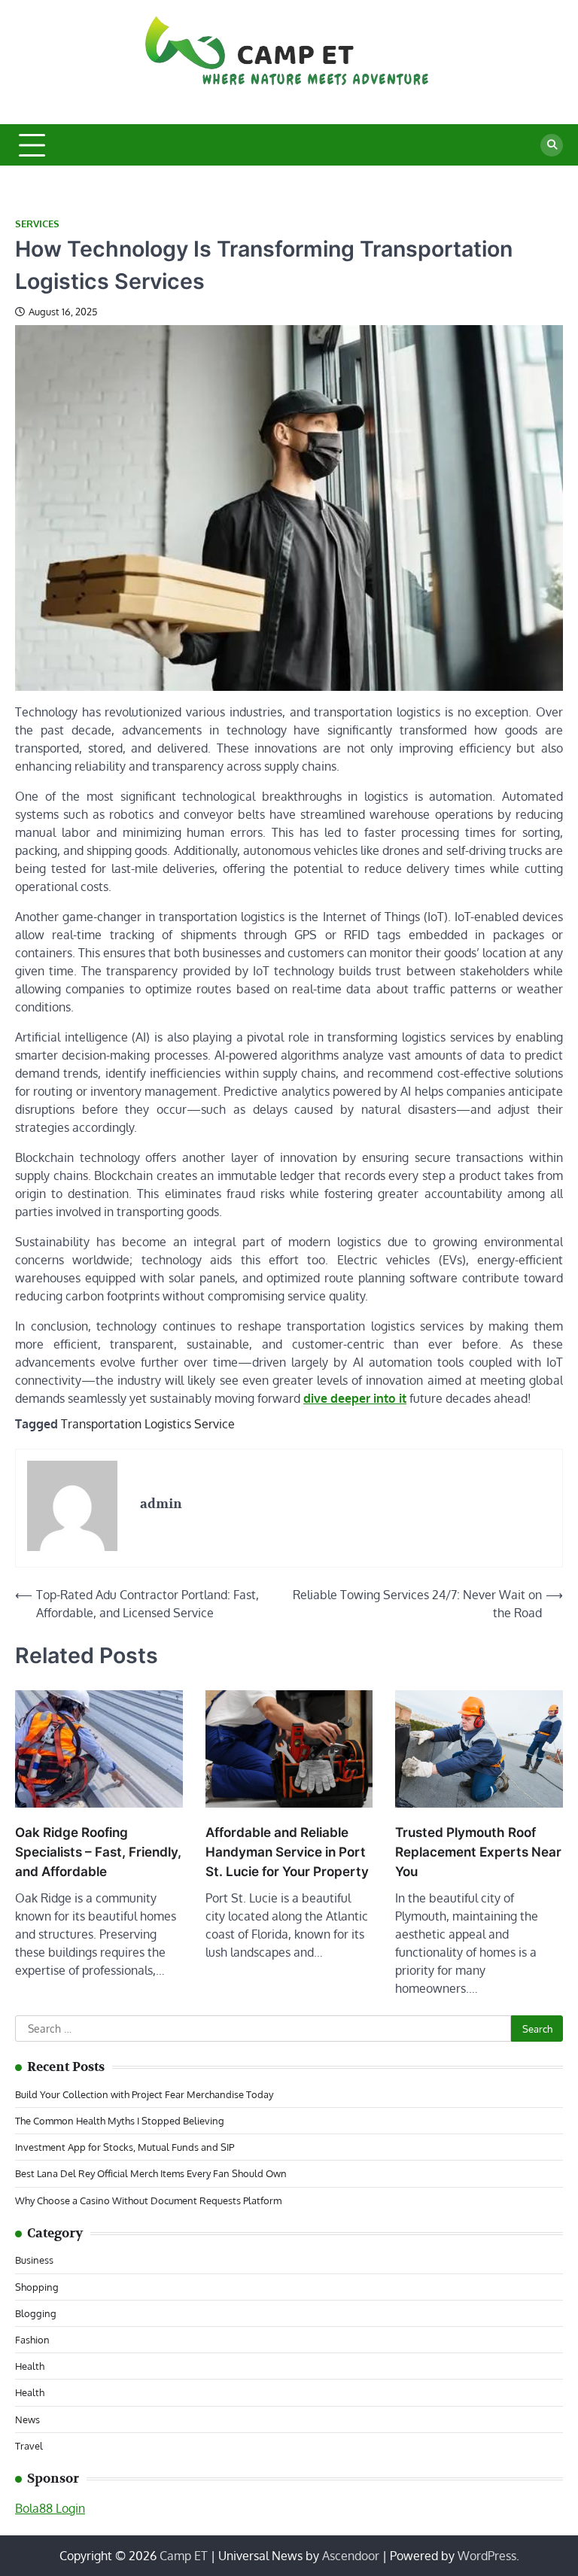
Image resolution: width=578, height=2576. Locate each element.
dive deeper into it (355, 1398)
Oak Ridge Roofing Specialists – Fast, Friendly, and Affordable (98, 1852)
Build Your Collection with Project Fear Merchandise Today (144, 2094)
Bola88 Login (50, 2508)
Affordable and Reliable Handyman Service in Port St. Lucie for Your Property (287, 1852)
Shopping (37, 2287)
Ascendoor (351, 2556)
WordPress (487, 2556)
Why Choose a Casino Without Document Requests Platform (148, 2200)
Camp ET (184, 2556)
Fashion (32, 2339)
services (37, 224)
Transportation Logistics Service (148, 1424)
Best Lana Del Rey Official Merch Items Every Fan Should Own (151, 2173)
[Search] (552, 145)
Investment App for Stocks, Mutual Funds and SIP (125, 2147)
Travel (29, 2445)
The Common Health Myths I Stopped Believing (120, 2120)
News (27, 2419)
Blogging (36, 2313)
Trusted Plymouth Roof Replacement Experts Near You (478, 1852)
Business (34, 2260)
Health (30, 2366)
